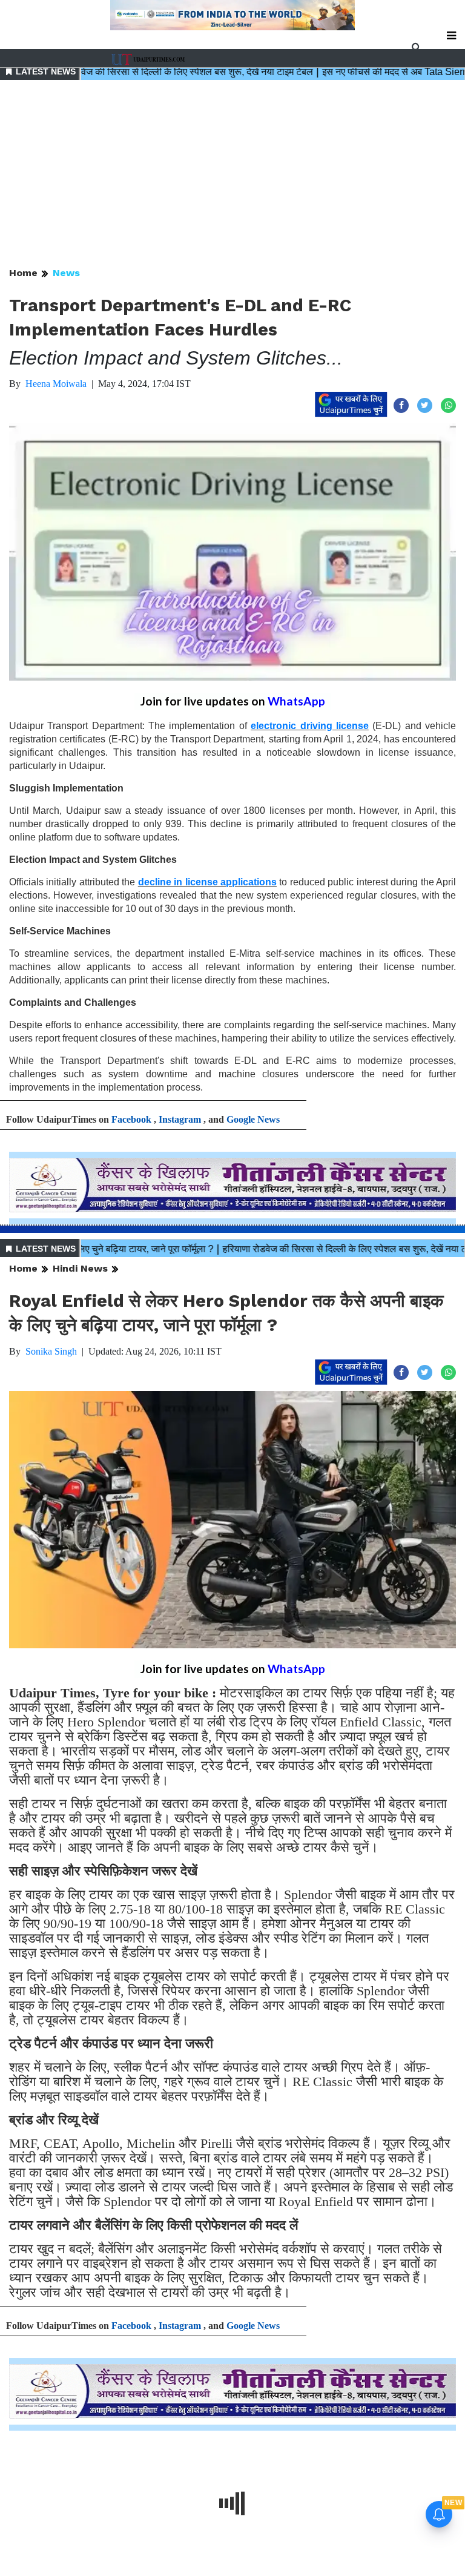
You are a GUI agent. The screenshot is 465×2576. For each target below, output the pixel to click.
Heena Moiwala (56, 384)
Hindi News (80, 1268)
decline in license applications (207, 882)
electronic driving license (310, 726)
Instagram (180, 1119)
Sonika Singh (51, 1351)
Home (23, 273)
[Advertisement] (232, 174)
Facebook (131, 1119)
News (66, 273)
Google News (253, 1119)
